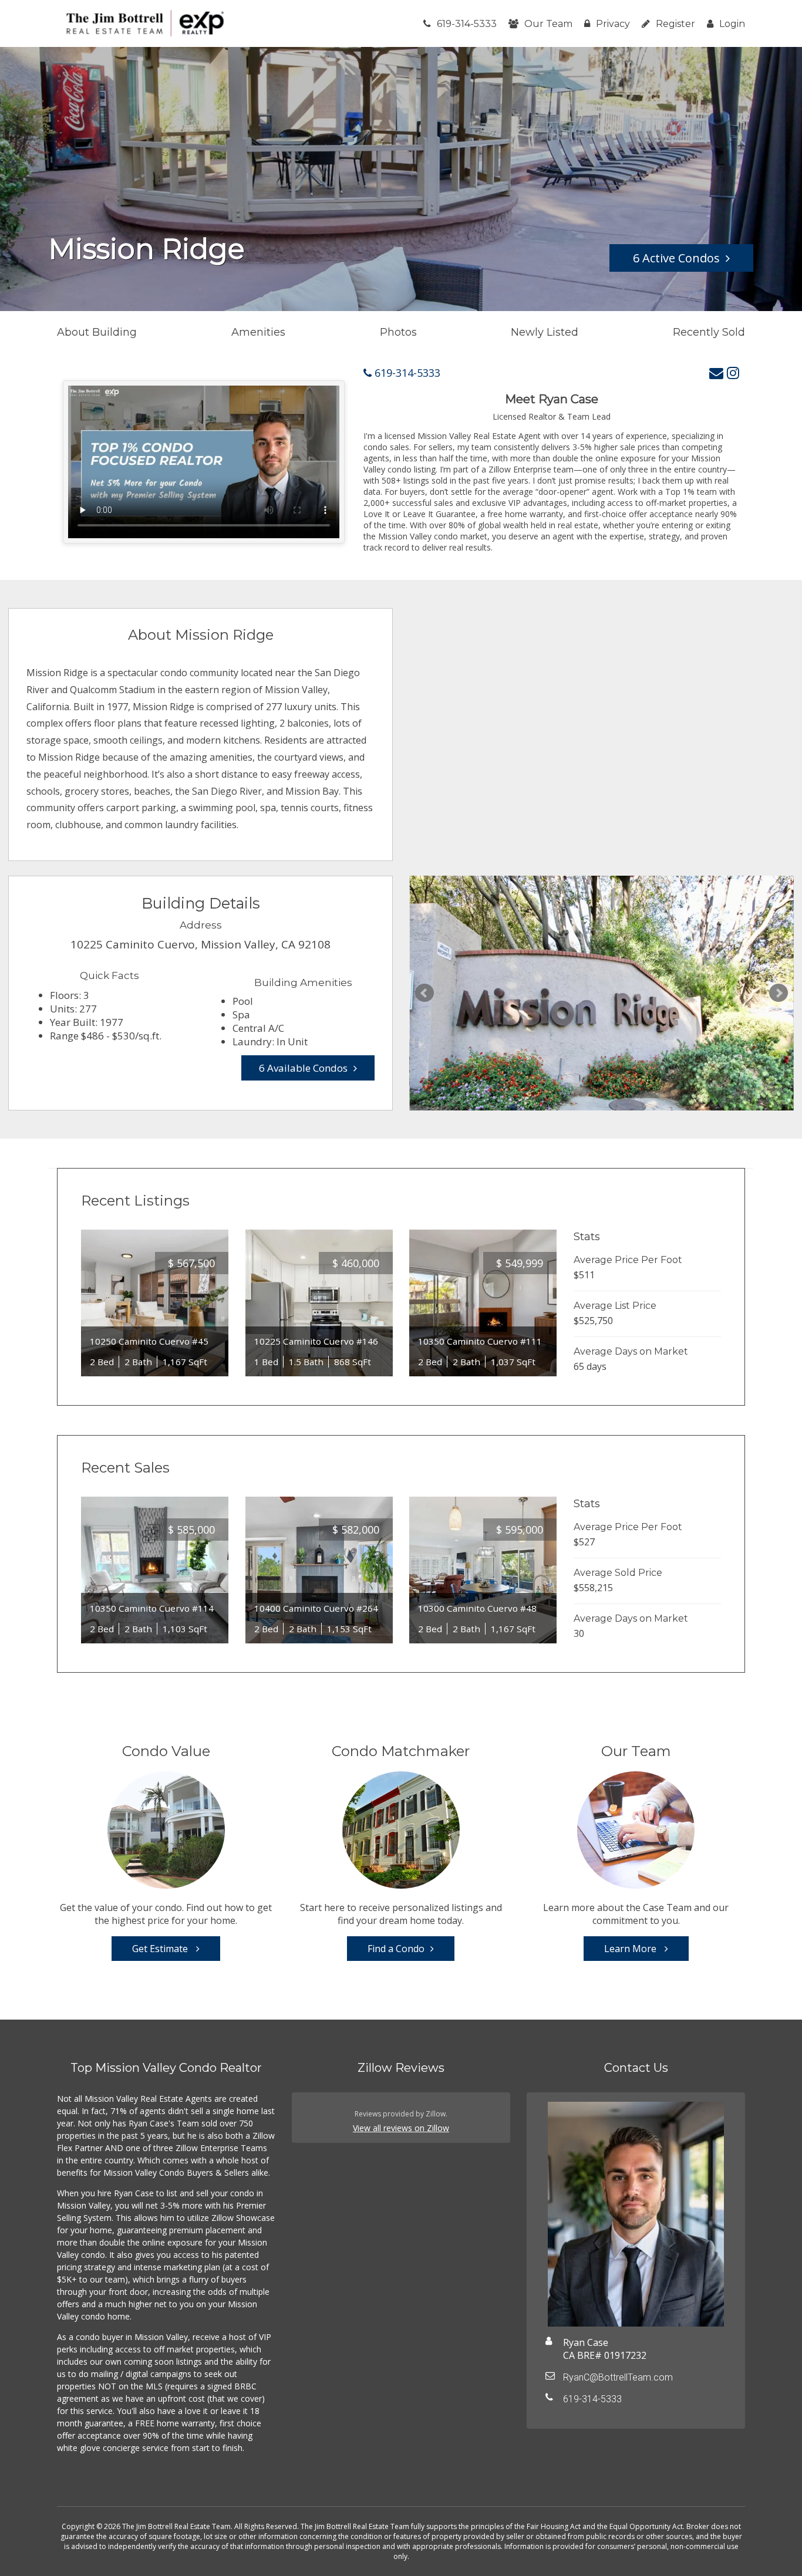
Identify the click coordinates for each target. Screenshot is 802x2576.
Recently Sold (709, 332)
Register (675, 24)
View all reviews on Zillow (401, 2128)
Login (732, 24)
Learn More (631, 1949)
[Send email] (716, 372)
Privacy (613, 24)
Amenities (258, 332)
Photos (398, 332)
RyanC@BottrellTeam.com (618, 2377)
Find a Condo (396, 1949)
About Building (97, 332)
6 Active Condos (676, 258)
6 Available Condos (303, 1068)
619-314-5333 (467, 24)
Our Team (548, 24)
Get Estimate (161, 1949)
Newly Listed (545, 332)
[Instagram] (733, 372)
